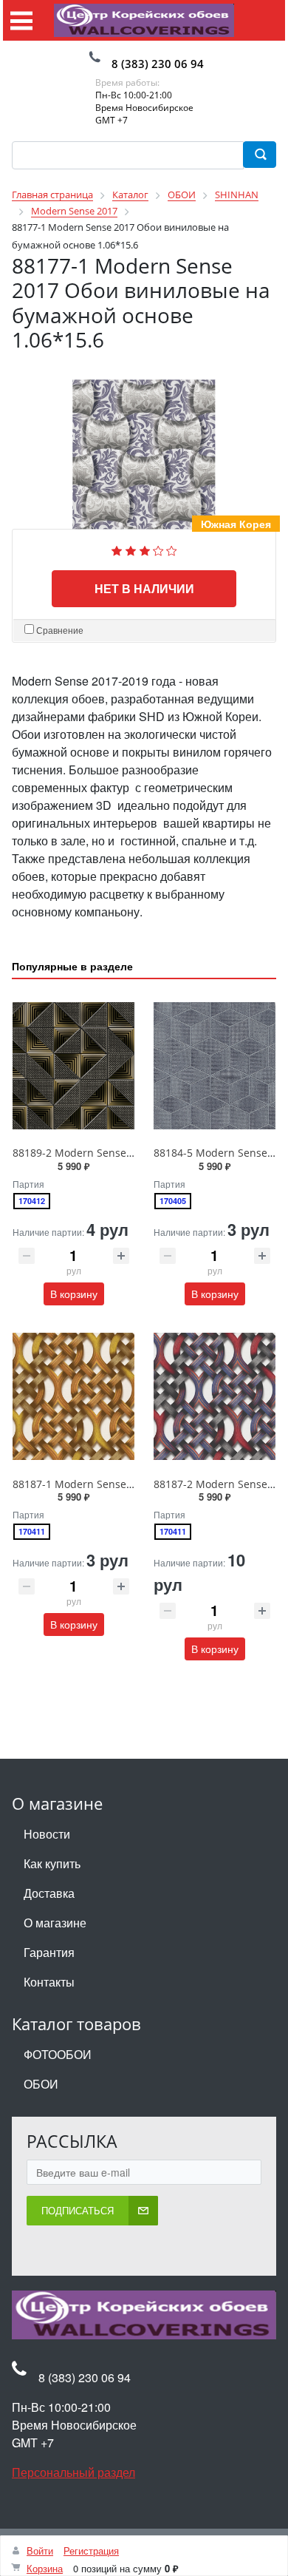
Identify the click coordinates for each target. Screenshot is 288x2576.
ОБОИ (41, 2084)
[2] (131, 549)
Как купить (52, 1863)
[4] (158, 549)
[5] (172, 549)
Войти (40, 2550)
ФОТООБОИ (58, 2054)
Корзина (45, 2568)
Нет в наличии (144, 588)
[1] (117, 549)
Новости (47, 1834)
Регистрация (91, 2550)
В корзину (74, 1294)
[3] (145, 549)
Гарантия (49, 1952)
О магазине (55, 1923)
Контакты (49, 1982)
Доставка (49, 1893)
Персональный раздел (73, 2472)
